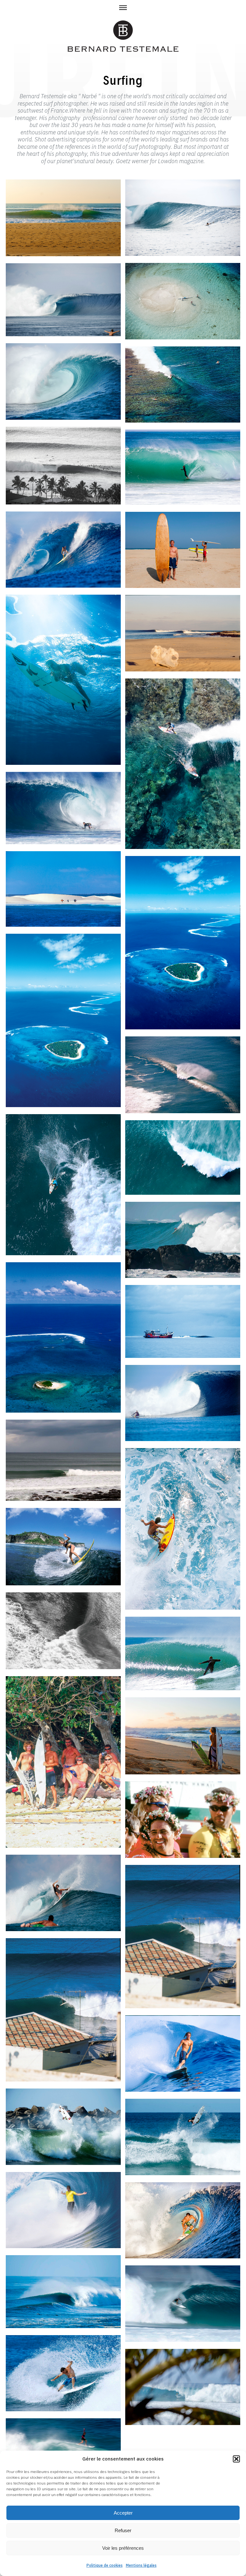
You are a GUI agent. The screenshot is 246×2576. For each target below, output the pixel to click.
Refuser (123, 2530)
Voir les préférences (123, 2548)
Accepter (123, 2513)
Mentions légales (141, 2565)
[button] (236, 2459)
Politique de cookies (105, 2565)
